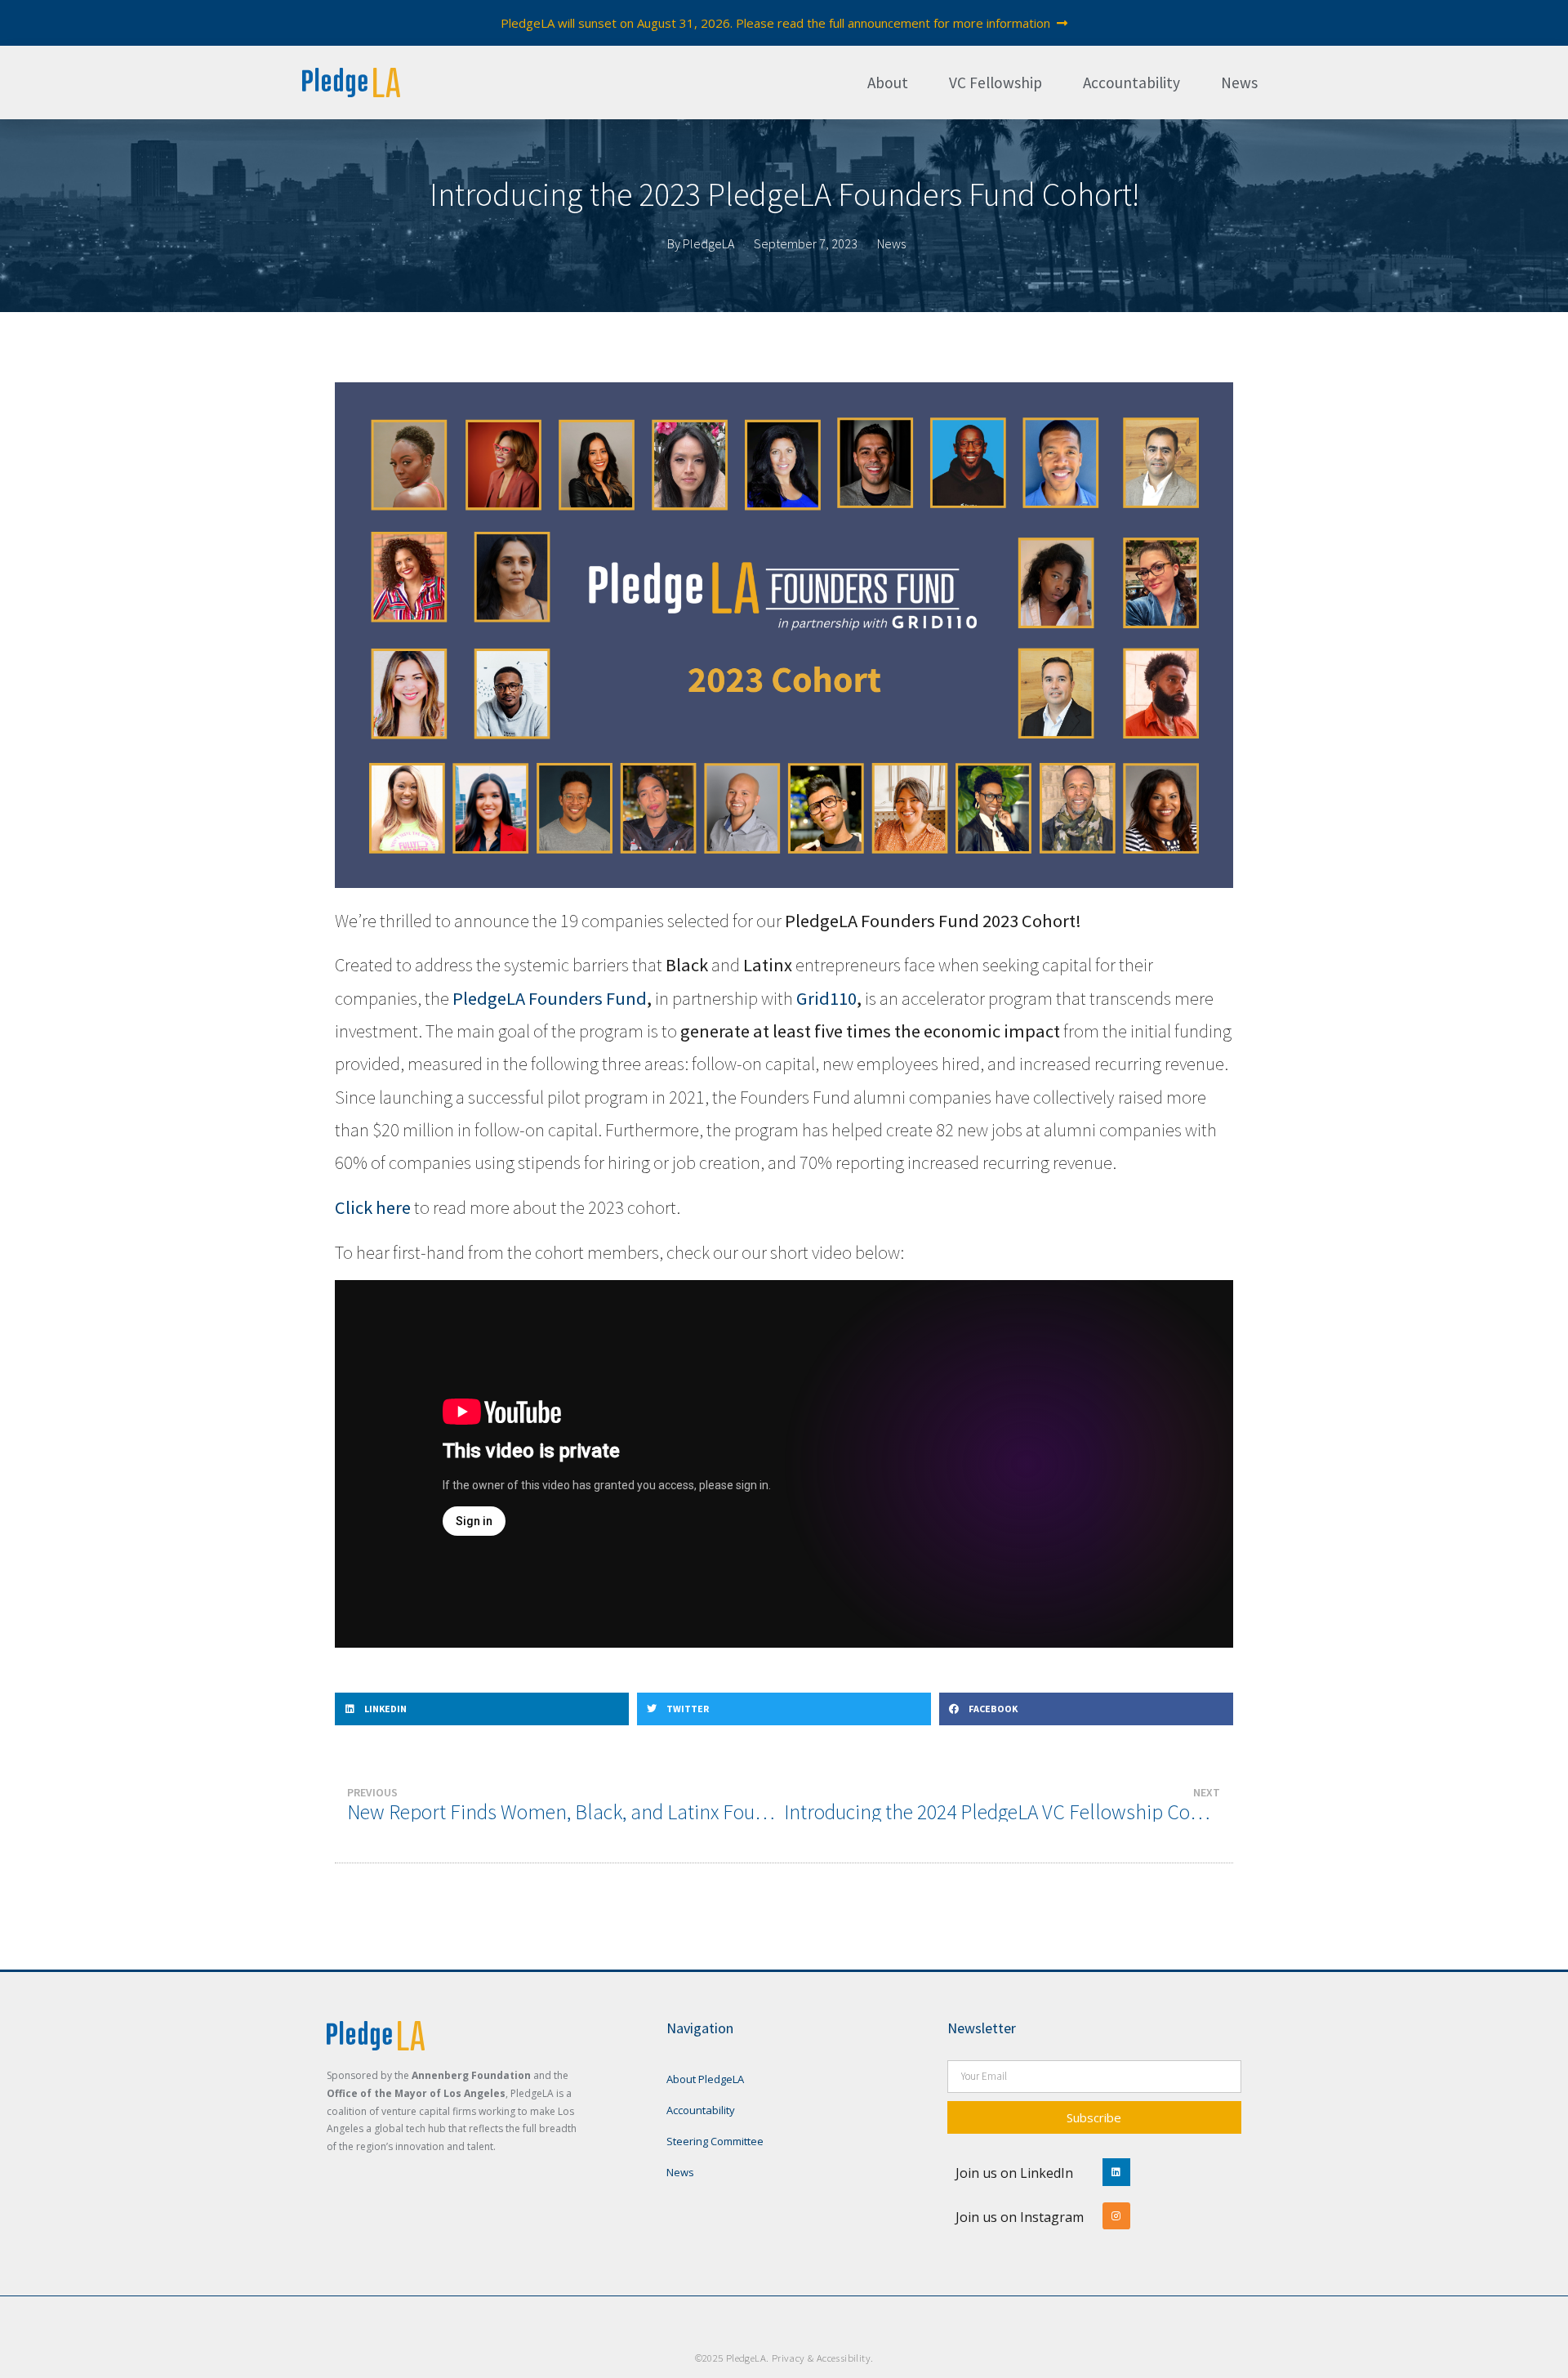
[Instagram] (1116, 2216)
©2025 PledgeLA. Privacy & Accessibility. (784, 2358)
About (888, 83)
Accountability (1131, 83)
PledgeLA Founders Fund (550, 998)
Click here (373, 1207)
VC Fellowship (996, 83)
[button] (482, 1709)
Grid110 (826, 998)
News (1239, 83)
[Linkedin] (1116, 2172)
